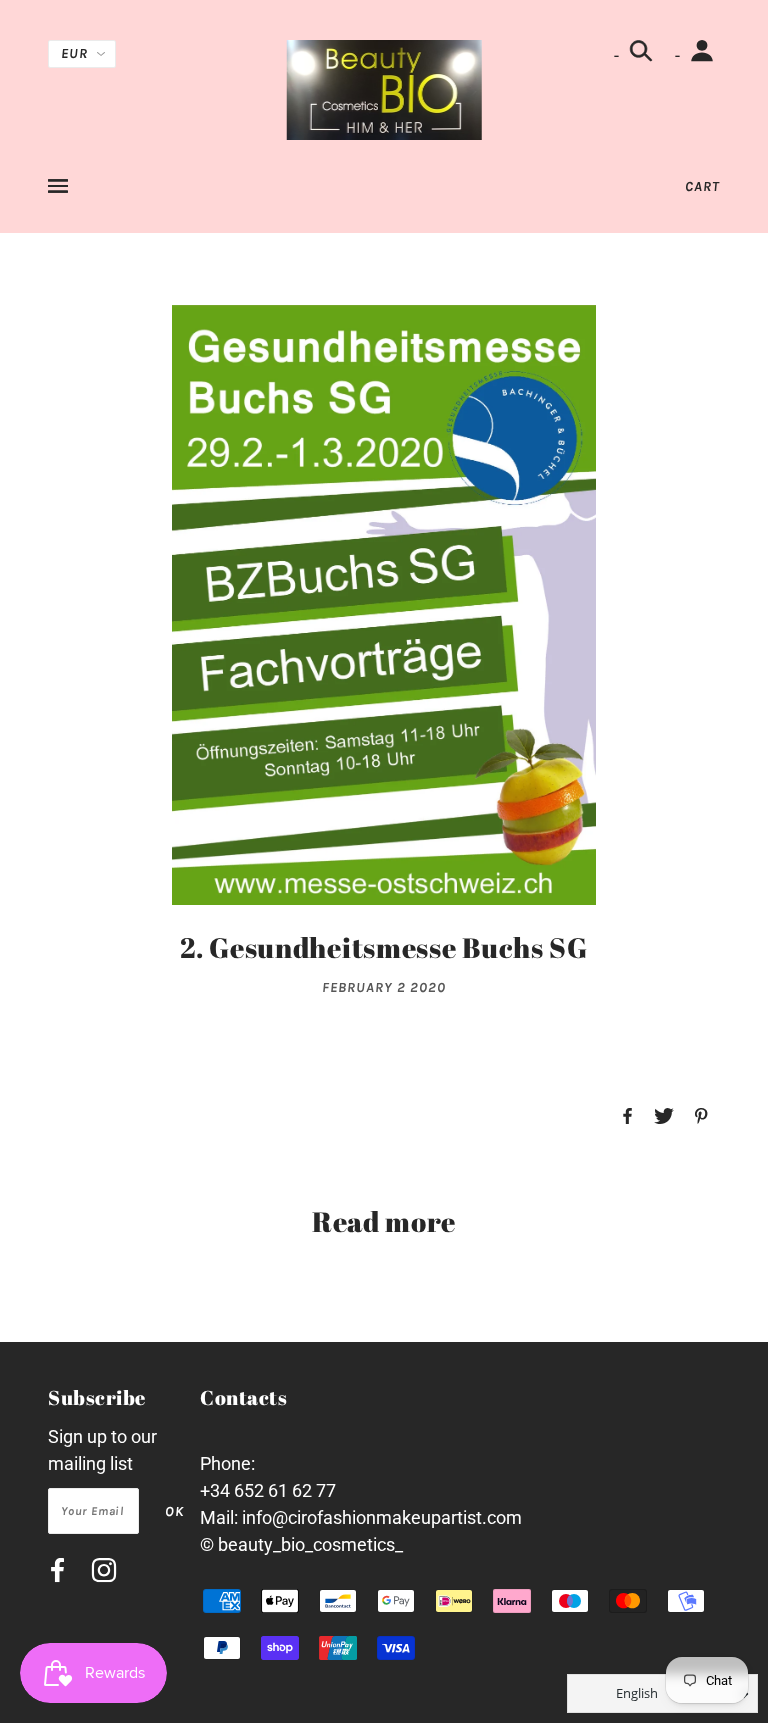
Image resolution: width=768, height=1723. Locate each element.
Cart (702, 186)
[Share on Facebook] (627, 1117)
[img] (57, 1573)
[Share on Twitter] (664, 1117)
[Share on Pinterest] (701, 1117)
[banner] (384, 88)
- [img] (618, 55)
